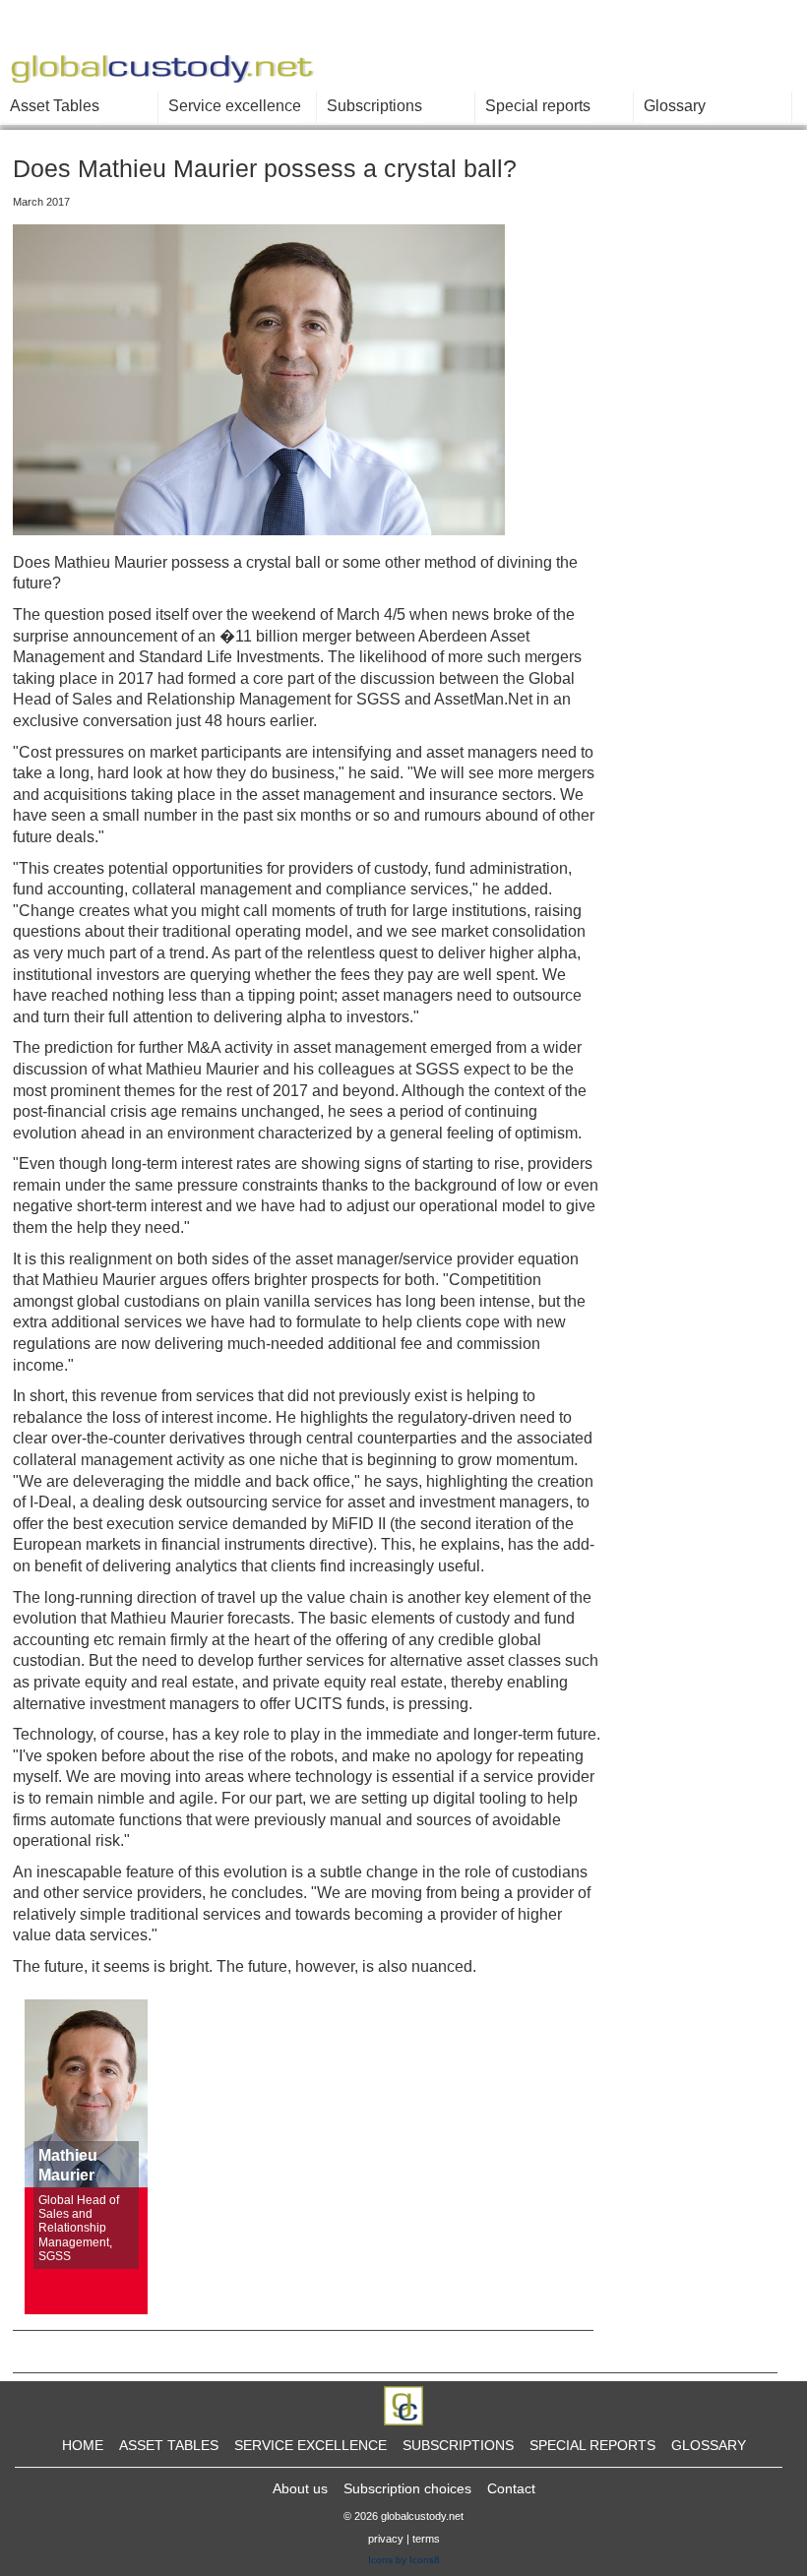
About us (300, 2488)
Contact (511, 2488)
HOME (83, 2445)
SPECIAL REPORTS (592, 2445)
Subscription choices (407, 2488)
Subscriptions (374, 106)
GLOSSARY (709, 2445)
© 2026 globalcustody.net (403, 2516)
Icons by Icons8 (404, 2560)
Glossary (675, 106)
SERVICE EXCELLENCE (310, 2445)
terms (426, 2539)
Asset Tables (55, 106)
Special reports (538, 106)
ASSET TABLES (169, 2445)
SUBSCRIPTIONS (458, 2445)
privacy (386, 2539)
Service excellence (235, 106)
